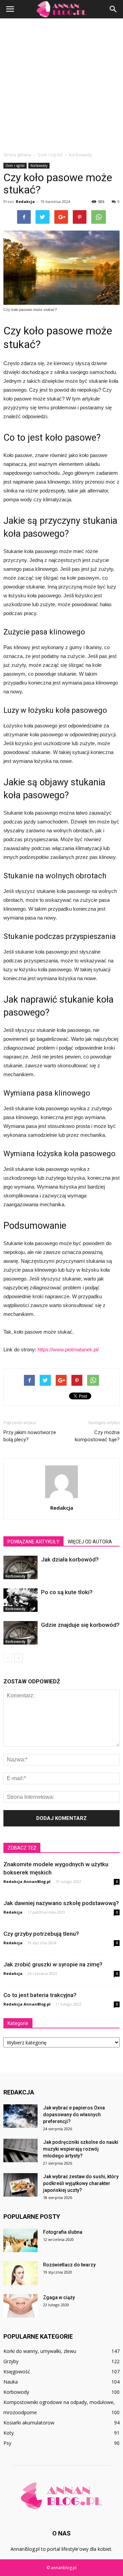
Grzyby (11, 2361)
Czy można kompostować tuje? (97, 1436)
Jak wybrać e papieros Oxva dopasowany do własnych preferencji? (74, 2115)
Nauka (11, 2382)
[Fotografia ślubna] (20, 2240)
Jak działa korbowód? (70, 1559)
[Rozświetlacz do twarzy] (20, 2273)
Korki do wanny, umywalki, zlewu (40, 2351)
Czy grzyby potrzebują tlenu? (41, 1934)
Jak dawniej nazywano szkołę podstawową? (61, 1903)
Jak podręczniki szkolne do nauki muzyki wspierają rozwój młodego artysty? (81, 2149)
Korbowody (39, 166)
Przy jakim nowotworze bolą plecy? (30, 1436)
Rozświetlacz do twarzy (69, 2265)
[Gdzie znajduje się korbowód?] (20, 1633)
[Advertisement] (61, 83)
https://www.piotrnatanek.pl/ (68, 1349)
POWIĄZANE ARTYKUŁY (33, 1542)
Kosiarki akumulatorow (29, 2423)
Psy (7, 2443)
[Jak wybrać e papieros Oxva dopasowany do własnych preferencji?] (20, 2116)
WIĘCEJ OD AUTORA (90, 1542)
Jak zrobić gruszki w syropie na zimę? (53, 1964)
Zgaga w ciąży (59, 2297)
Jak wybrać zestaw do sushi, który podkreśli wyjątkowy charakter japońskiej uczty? (81, 2183)
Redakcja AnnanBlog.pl (27, 1881)
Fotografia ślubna (63, 2232)
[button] (113, 9)
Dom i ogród (15, 166)
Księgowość (17, 2371)
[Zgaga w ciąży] (20, 2306)
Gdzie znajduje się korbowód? (80, 1625)
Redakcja (25, 201)
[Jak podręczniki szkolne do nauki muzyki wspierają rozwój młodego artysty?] (20, 2150)
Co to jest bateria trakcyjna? (40, 1995)
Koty (9, 2433)
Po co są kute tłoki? (67, 1592)
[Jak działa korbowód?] (20, 1567)
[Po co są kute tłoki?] (20, 1600)
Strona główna (17, 155)
